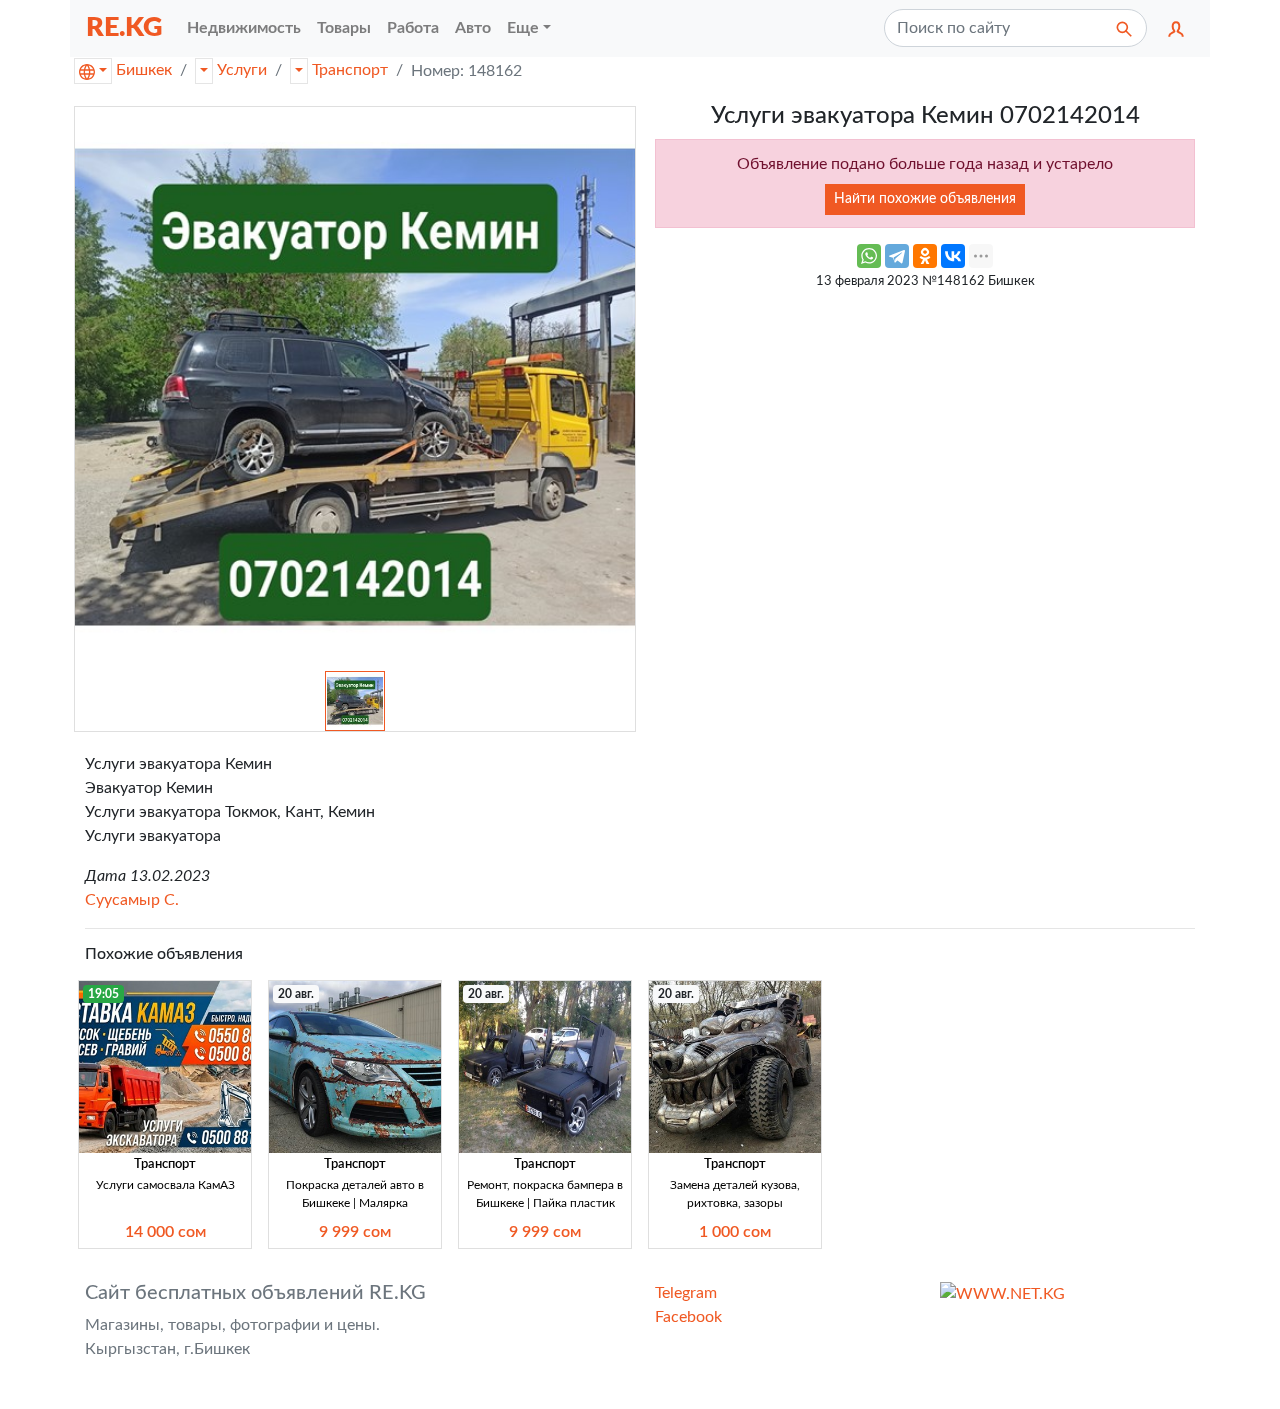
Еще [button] (523, 28)
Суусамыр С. (132, 900)
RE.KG (124, 27)
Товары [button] (344, 28)
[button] (1176, 28)
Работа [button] (413, 28)
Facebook (688, 1317)
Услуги (242, 70)
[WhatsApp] (869, 256)
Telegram (686, 1293)
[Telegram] (897, 256)
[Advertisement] (925, 440)
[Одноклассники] (925, 256)
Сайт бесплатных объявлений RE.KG (255, 1293)
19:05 (103, 994)
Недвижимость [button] (244, 28)
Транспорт (350, 70)
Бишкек (144, 70)
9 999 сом (355, 1232)
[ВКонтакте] (953, 256)
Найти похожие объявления (925, 199)
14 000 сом (165, 1232)
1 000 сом (735, 1232)
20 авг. (296, 994)
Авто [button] (473, 28)
